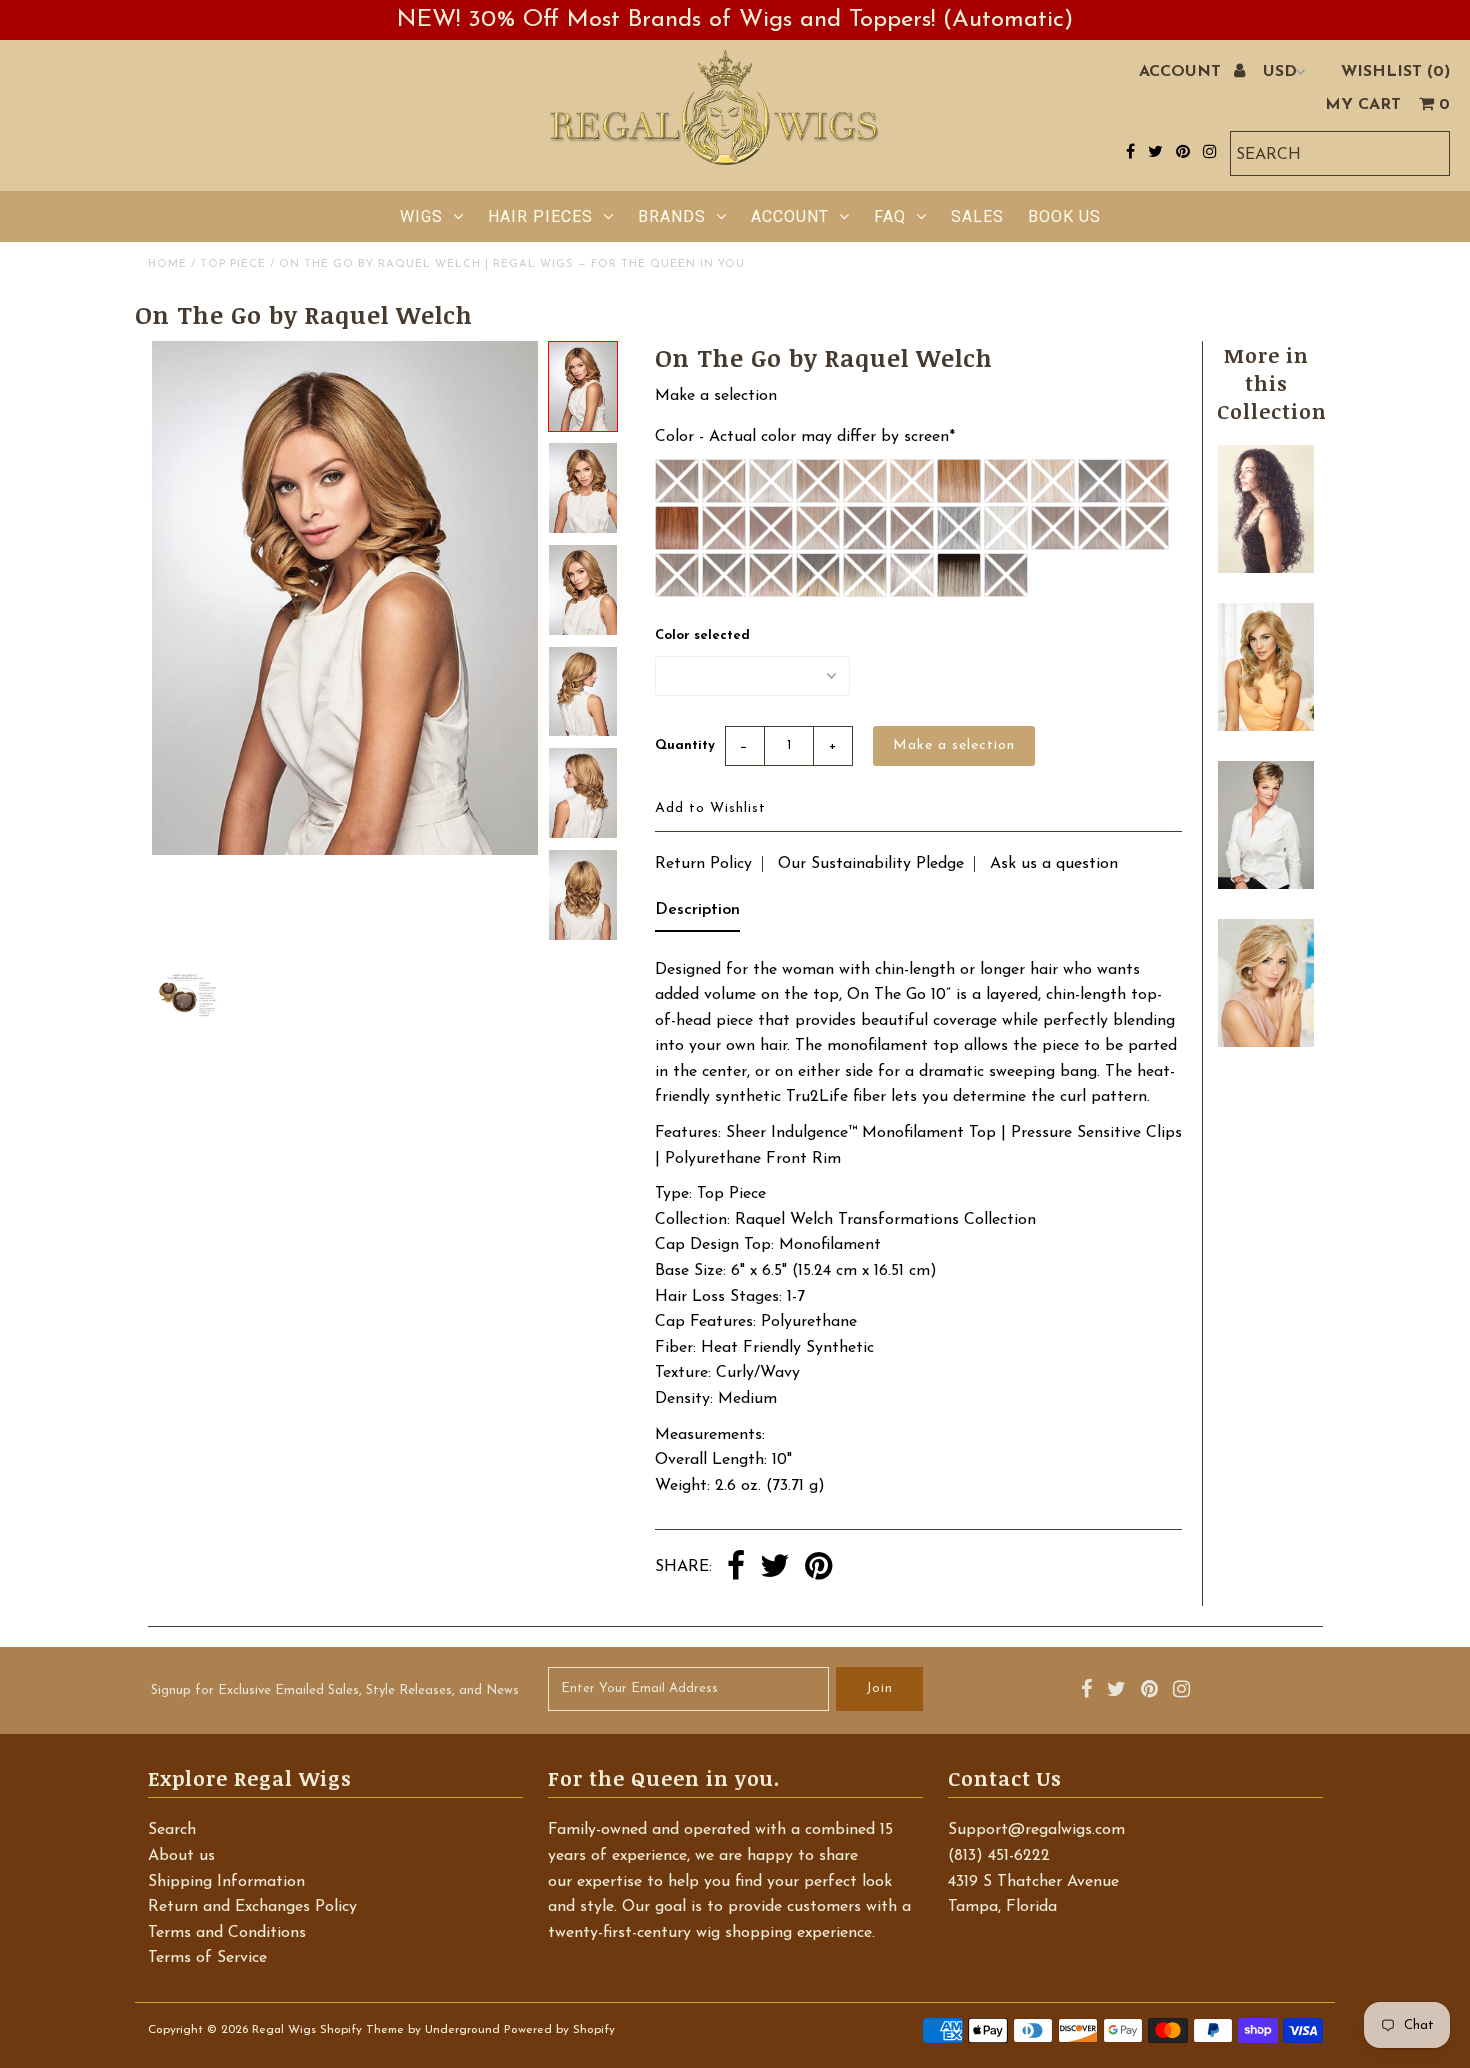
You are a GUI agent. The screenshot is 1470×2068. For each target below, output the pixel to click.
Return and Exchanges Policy (252, 1907)
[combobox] (1340, 153)
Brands (672, 216)
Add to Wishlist (710, 808)
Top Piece (233, 264)
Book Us (1064, 216)
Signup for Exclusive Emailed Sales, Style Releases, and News (335, 1690)
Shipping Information (226, 1882)
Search (172, 1830)
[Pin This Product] (818, 1568)
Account (790, 216)
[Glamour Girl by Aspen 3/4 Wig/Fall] (1266, 569)
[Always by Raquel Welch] (1266, 727)
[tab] (697, 915)
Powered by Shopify (559, 2030)
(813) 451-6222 (999, 1856)
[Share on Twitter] (775, 1568)
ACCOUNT (1182, 72)
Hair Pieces (540, 216)
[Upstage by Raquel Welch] (1266, 1043)
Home (167, 264)
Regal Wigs (284, 2030)
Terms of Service (207, 1958)
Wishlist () (1395, 72)
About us (181, 1856)
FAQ (890, 216)
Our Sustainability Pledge (871, 864)
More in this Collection (1272, 383)
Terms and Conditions (227, 1933)
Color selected (702, 635)
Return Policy (703, 864)
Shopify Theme (362, 2030)
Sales (977, 216)
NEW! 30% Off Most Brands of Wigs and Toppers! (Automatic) (735, 20)
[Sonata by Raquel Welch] (1266, 885)
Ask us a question (1054, 864)
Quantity (685, 745)
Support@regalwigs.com (1036, 1830)
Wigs (421, 216)
